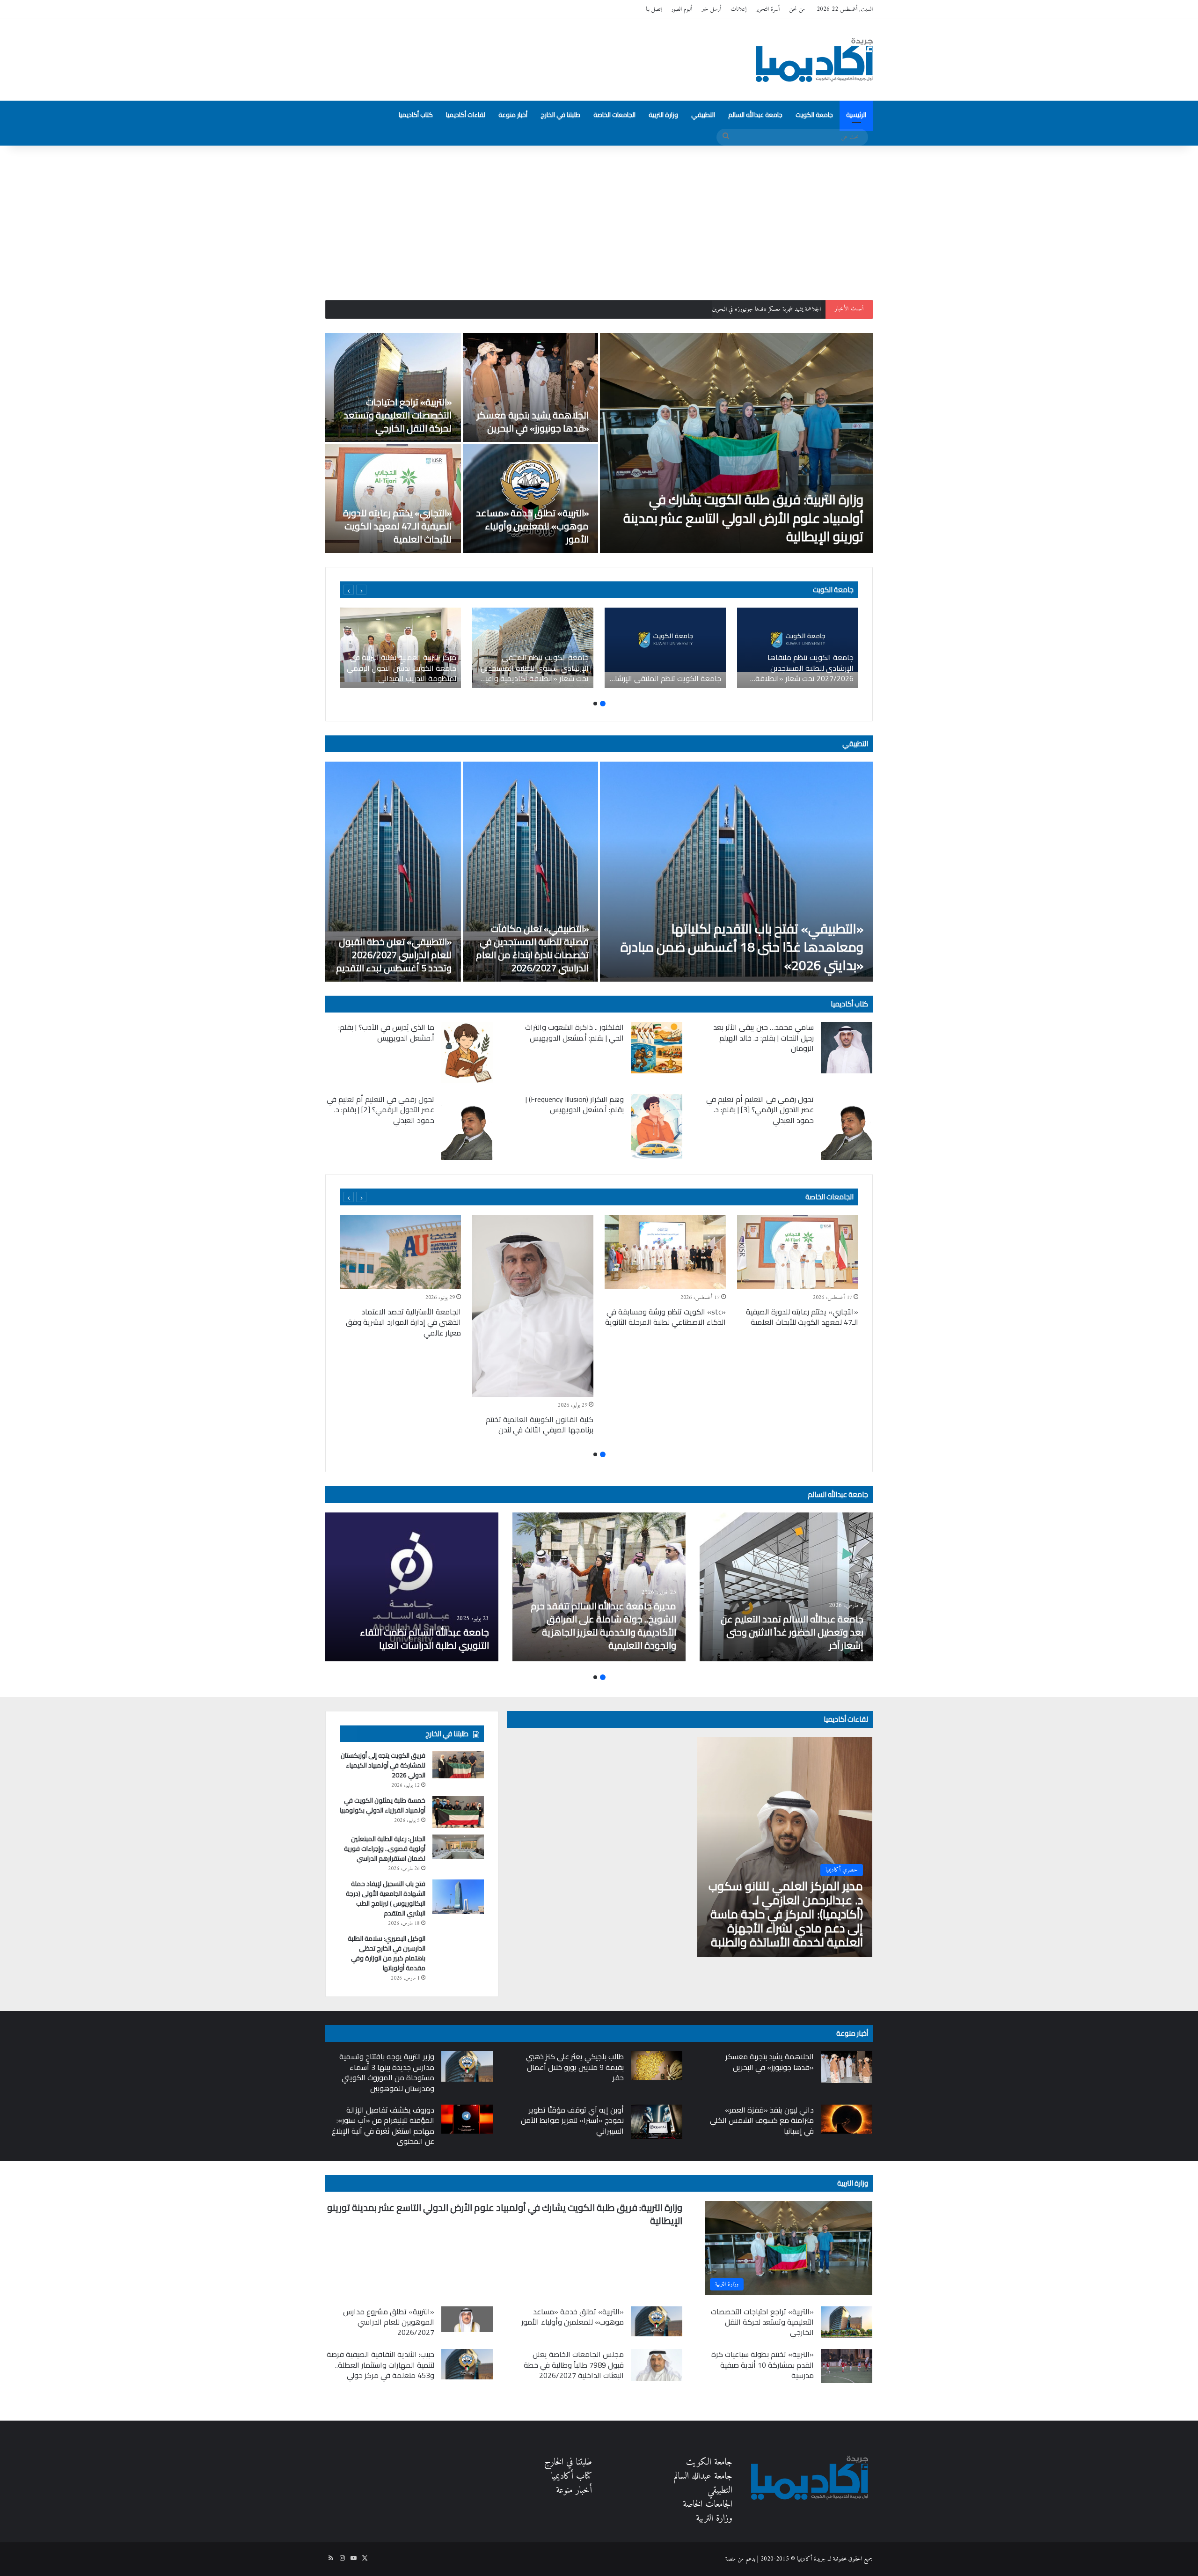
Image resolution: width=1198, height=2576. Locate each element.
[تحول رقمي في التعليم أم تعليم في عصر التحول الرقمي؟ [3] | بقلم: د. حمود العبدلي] (847, 1127)
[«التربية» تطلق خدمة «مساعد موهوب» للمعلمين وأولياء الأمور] (531, 498)
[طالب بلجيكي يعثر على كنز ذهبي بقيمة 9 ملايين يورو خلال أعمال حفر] (657, 2066)
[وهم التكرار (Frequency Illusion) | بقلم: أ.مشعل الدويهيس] (657, 1127)
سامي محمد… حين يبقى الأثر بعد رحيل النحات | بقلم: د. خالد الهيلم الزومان (763, 1038)
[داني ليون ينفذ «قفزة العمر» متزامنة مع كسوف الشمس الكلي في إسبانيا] (847, 2119)
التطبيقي (703, 115)
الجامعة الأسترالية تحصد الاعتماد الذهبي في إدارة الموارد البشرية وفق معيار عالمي (403, 1322)
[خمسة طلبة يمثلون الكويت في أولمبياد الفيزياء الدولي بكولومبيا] (458, 1812)
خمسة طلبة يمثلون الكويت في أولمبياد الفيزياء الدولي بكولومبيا (383, 1805)
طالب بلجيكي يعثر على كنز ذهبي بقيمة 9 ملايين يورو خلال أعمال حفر (575, 2067)
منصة (730, 2559)
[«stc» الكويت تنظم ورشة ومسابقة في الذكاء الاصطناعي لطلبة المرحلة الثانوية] (665, 1252)
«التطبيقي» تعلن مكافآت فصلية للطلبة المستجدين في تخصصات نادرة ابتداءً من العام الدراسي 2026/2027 (532, 948)
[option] (599, 443)
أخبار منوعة (513, 115)
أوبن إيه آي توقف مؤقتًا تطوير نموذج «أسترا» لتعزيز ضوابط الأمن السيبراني (572, 2120)
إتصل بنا (654, 9)
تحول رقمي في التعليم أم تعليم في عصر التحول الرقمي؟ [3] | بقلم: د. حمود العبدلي (760, 1110)
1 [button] (603, 704)
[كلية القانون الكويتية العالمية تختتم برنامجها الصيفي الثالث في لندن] (533, 1306)
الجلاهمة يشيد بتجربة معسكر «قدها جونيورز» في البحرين (533, 422)
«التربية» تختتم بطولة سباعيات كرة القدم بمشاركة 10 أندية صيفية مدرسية (763, 2365)
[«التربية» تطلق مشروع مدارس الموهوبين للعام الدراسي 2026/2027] (467, 2319)
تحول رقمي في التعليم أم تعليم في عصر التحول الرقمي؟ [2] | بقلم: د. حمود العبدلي (380, 1110)
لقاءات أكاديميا (466, 115)
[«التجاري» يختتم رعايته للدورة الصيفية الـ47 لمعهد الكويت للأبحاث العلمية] (393, 498)
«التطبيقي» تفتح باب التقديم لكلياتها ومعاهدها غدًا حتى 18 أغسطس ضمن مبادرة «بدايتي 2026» (742, 947)
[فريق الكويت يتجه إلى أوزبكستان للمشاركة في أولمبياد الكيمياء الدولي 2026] (458, 1765)
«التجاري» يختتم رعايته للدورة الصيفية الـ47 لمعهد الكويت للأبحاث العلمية (397, 526)
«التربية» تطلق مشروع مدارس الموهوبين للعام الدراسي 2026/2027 (389, 2322)
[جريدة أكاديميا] (814, 60)
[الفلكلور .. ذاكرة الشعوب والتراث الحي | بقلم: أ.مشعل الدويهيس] (657, 1048)
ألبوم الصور (682, 9)
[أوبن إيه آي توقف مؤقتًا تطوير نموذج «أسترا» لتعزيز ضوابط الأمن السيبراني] (657, 2122)
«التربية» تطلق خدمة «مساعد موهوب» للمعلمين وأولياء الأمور (532, 526)
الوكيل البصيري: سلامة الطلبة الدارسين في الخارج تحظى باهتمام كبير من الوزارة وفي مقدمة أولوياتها (387, 1953)
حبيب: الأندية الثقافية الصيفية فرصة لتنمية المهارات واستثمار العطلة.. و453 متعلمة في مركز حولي (380, 2365)
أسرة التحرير (768, 9)
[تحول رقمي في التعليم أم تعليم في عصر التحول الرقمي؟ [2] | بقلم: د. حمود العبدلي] (467, 1127)
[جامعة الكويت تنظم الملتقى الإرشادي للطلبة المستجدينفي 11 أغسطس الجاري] (665, 648)
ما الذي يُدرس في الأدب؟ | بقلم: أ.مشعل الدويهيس (386, 1032)
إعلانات (738, 9)
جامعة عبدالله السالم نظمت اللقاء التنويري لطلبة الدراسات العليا (424, 1639)
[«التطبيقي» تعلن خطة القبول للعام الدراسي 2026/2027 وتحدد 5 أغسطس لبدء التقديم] (393, 872)
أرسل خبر (711, 9)
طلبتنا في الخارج (560, 115)
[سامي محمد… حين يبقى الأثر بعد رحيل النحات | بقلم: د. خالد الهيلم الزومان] (847, 1048)
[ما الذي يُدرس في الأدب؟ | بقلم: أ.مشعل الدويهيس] (467, 1052)
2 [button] (595, 704)
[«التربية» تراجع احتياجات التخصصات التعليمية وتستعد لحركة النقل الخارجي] (393, 387)
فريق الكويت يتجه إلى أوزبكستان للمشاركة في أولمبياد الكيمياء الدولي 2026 (383, 1765)
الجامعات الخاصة (614, 115)
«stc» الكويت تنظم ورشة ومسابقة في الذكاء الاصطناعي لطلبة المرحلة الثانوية (665, 1317)
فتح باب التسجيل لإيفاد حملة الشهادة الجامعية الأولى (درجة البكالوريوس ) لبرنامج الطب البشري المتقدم (386, 1898)
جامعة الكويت (814, 115)
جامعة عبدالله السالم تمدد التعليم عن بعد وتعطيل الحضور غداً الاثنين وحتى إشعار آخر (792, 1632)
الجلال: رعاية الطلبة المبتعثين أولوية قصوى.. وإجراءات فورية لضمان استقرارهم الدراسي (385, 1849)
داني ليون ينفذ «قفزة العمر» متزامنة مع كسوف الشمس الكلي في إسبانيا (762, 2120)
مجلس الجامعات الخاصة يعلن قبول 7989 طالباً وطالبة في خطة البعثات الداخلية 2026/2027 (574, 2365)
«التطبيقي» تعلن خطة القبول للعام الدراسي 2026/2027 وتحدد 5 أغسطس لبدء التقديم (394, 955)
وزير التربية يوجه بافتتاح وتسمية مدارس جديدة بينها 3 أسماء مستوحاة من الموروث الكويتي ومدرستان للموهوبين (387, 2072)
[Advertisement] (599, 216)
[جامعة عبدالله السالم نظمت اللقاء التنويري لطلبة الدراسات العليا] (412, 1587)
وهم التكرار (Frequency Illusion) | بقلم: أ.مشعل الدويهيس (575, 1104)
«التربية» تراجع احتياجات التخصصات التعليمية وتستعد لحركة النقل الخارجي (745, 309)
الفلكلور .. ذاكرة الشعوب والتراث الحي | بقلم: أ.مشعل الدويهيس (574, 1032)
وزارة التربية (663, 115)
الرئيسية (856, 115)
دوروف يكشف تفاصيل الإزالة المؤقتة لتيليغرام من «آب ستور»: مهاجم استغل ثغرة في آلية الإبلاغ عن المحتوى (383, 2125)
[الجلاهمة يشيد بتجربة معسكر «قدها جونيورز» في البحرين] (531, 387)
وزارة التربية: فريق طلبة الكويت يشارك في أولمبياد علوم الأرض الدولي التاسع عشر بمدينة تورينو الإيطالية (743, 518)
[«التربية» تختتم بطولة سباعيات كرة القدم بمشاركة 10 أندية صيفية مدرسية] (847, 2366)
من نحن (797, 9)
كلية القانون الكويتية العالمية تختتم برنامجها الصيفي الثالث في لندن (540, 1424)
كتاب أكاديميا (416, 115)
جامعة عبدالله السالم (755, 115)
